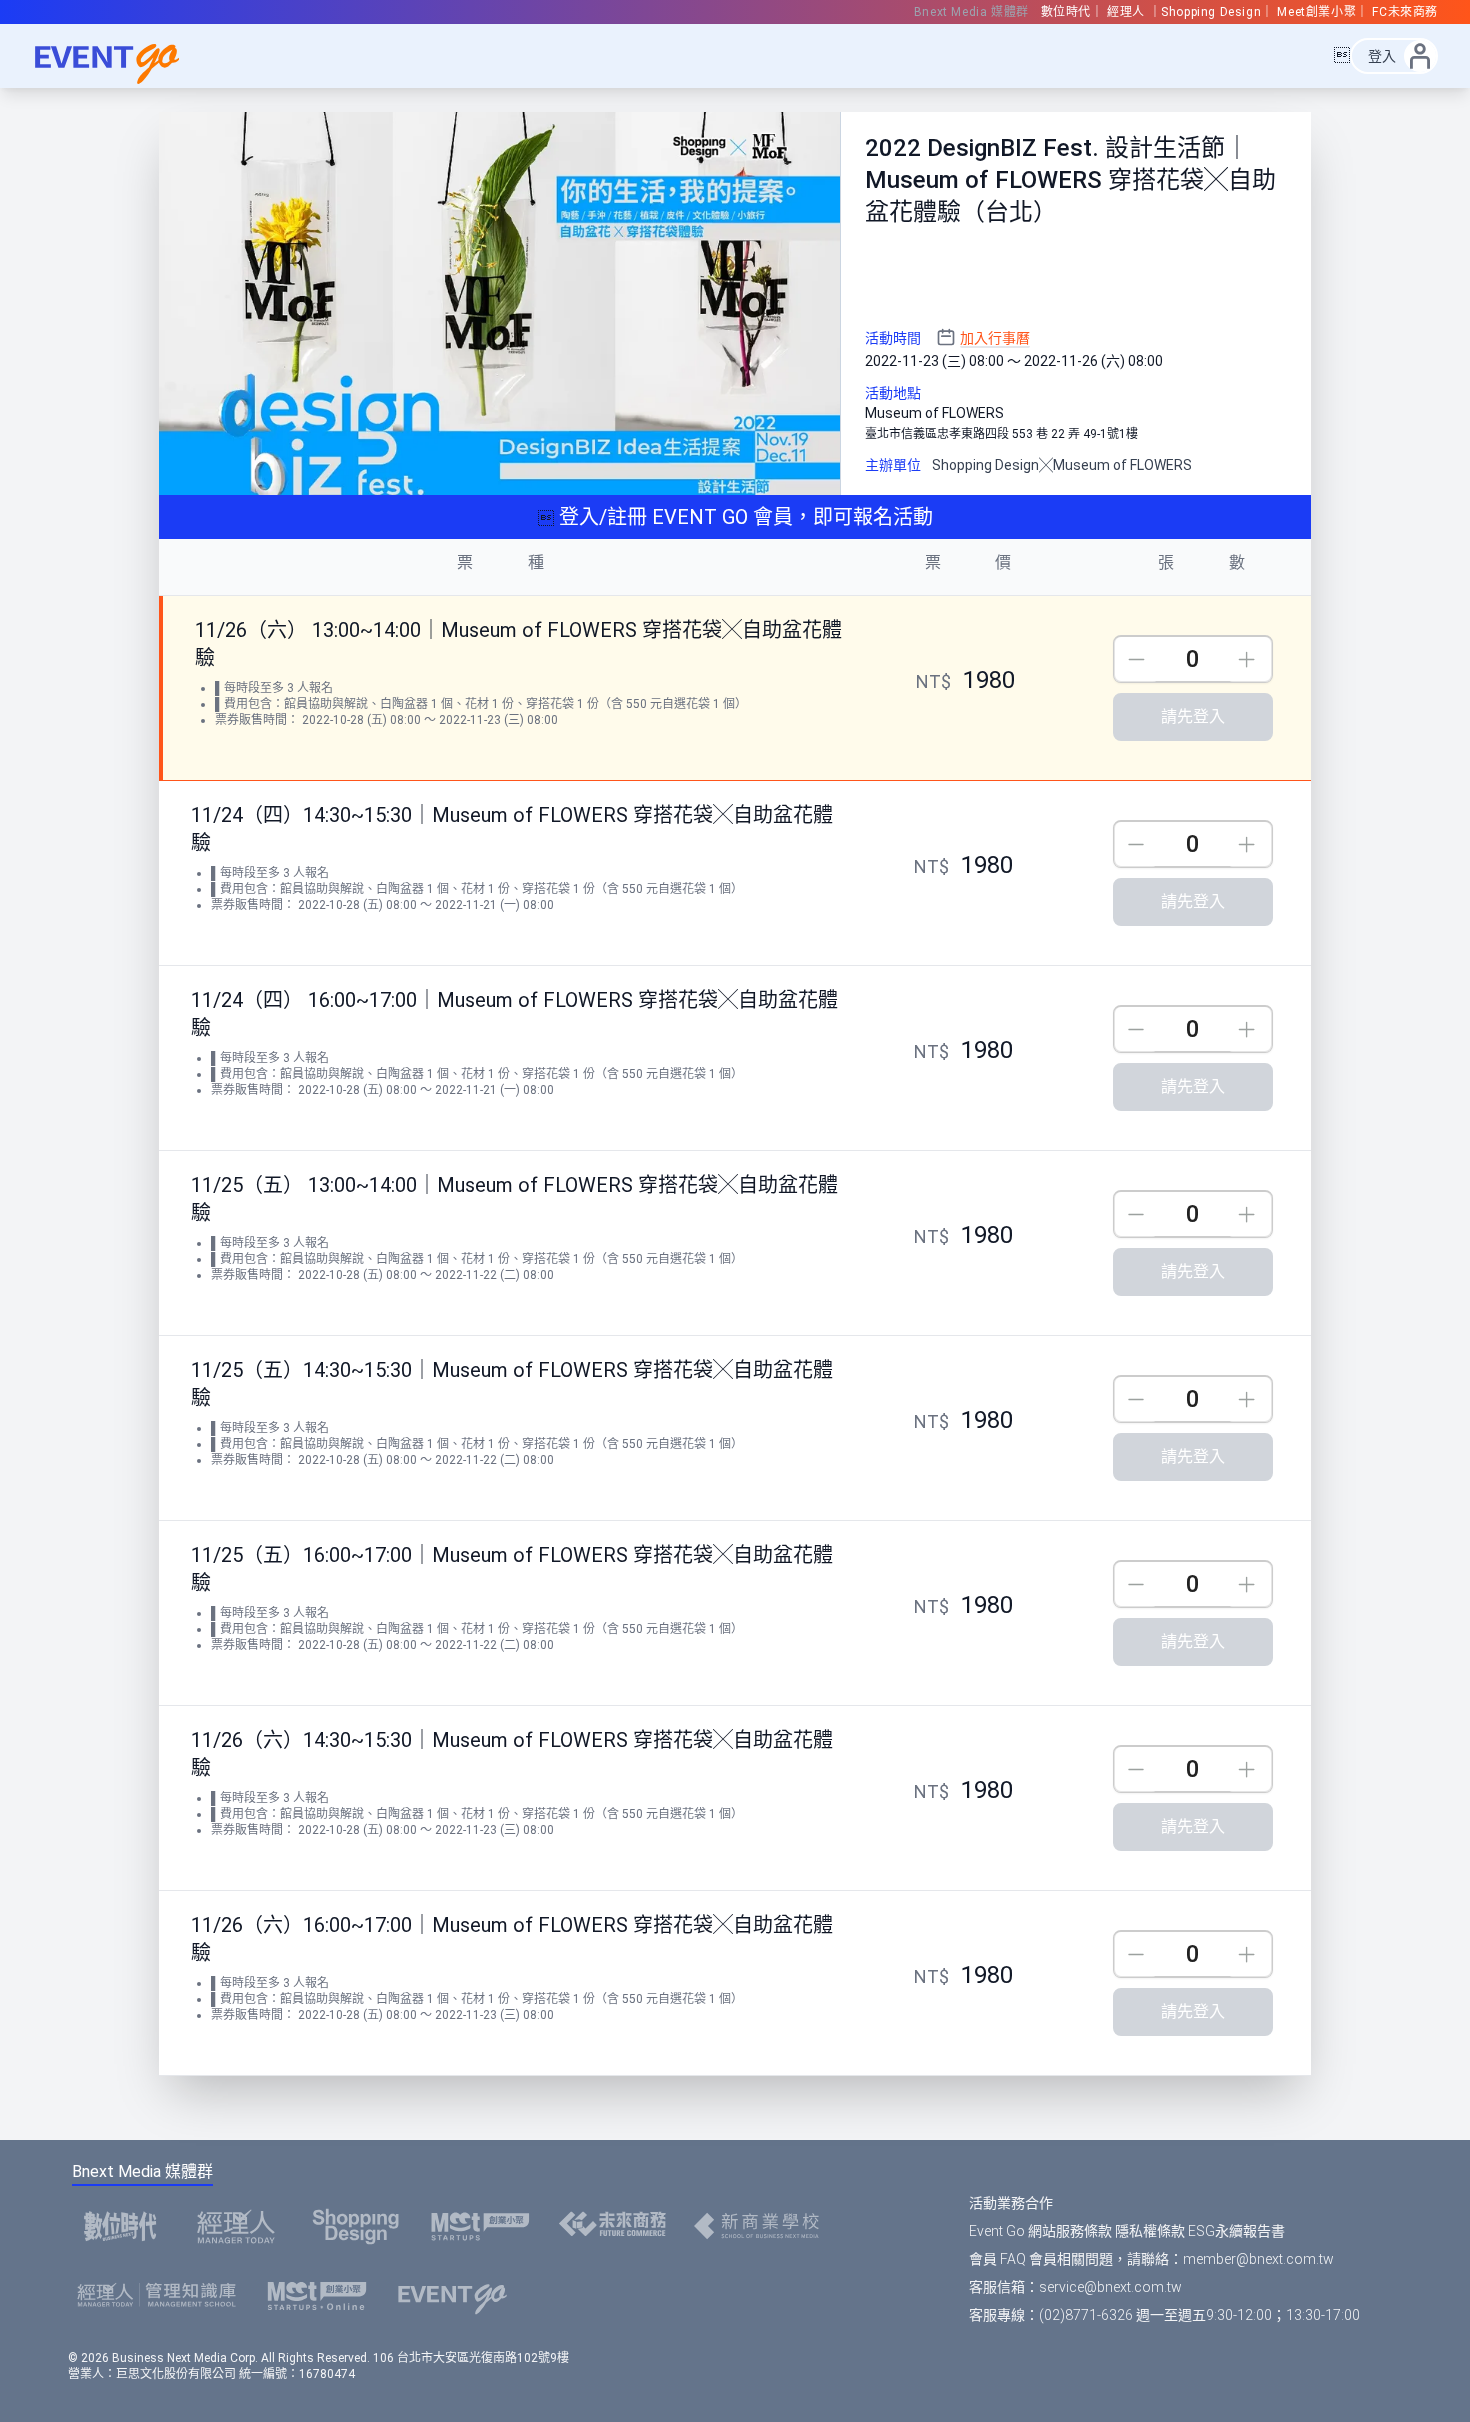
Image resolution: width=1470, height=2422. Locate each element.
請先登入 (1193, 716)
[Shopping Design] (362, 2226)
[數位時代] (126, 2226)
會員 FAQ (997, 2259)
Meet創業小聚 (1316, 12)
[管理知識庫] (162, 2296)
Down (1136, 659)
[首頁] (458, 2296)
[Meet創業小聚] (486, 2226)
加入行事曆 (995, 338)
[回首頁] (120, 56)
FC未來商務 (1405, 12)
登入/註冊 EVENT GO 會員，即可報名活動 (743, 517)
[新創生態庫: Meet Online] (323, 2296)
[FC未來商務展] (618, 2226)
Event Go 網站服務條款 (1040, 2231)
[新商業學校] (762, 2226)
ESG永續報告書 (1236, 2231)
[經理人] (242, 2226)
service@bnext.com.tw (1110, 2287)
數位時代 (1066, 12)
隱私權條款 (1150, 2231)
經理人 (1127, 12)
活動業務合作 (1011, 2203)
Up (1249, 659)
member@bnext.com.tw (1258, 2259)
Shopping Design (1211, 12)
